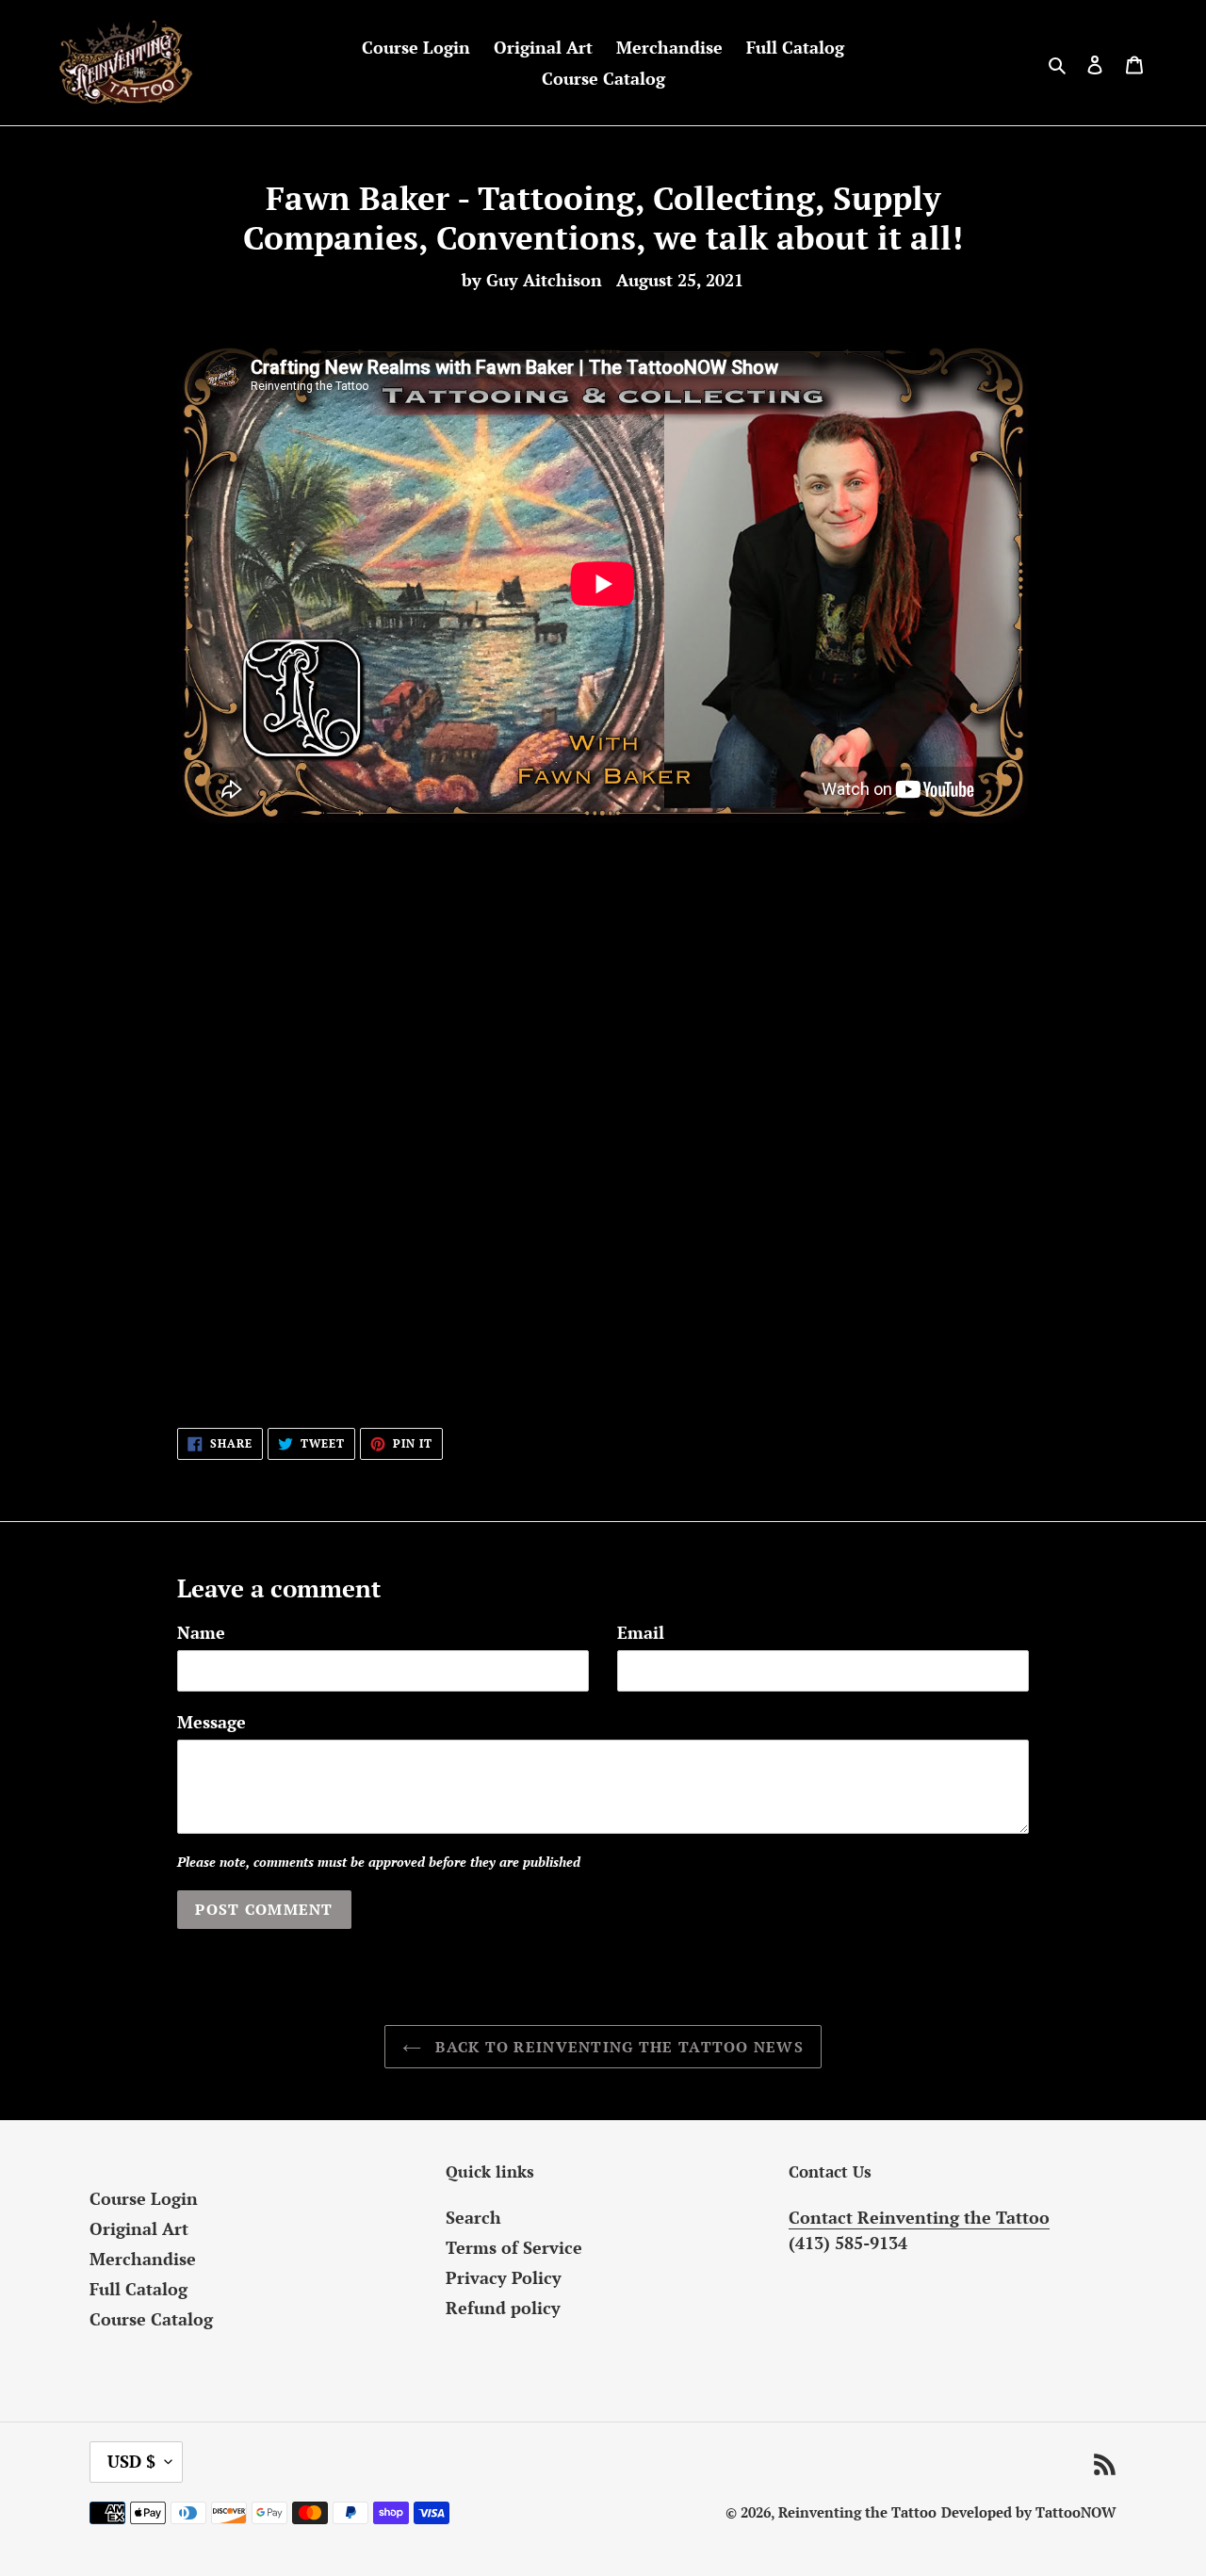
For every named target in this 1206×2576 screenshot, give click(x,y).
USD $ (131, 2461)
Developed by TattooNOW (1029, 2512)
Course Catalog (151, 2319)
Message (212, 1722)
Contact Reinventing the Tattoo (919, 2217)
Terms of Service (514, 2247)
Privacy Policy (504, 2277)
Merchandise (143, 2259)
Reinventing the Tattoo (857, 2512)
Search (473, 2217)
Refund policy (503, 2308)
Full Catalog (139, 2289)
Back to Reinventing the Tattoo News (617, 2047)
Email (641, 1632)
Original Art (139, 2228)
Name (201, 1632)
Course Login (144, 2198)
